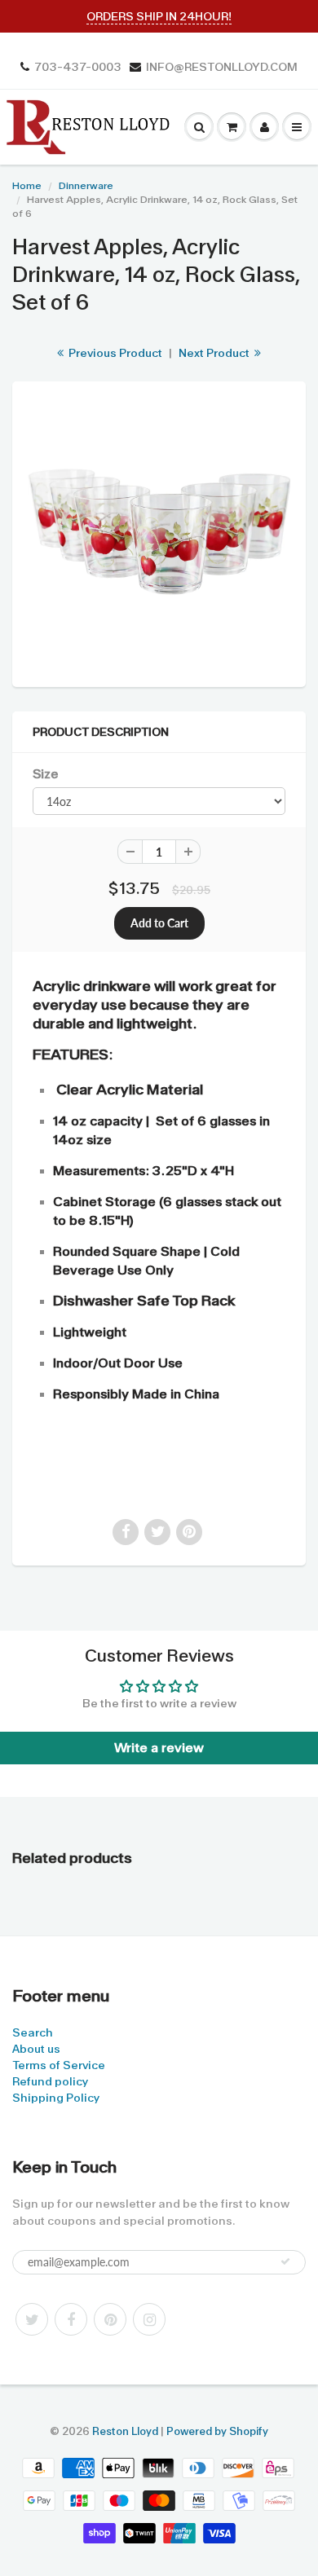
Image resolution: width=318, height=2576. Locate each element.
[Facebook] (71, 2319)
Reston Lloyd (125, 2431)
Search (33, 2032)
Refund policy (50, 2081)
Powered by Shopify (217, 2431)
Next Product (215, 353)
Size (45, 774)
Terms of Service (59, 2065)
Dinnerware (86, 186)
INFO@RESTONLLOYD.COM (222, 67)
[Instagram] (149, 2319)
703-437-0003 (78, 67)
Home (27, 186)
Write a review (159, 1748)
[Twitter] (32, 2319)
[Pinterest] (110, 2319)
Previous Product (114, 353)
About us (36, 2049)
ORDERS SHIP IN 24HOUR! (159, 16)
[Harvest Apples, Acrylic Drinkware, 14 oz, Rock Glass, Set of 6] (159, 532)
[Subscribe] (285, 2261)
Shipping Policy (56, 2098)
